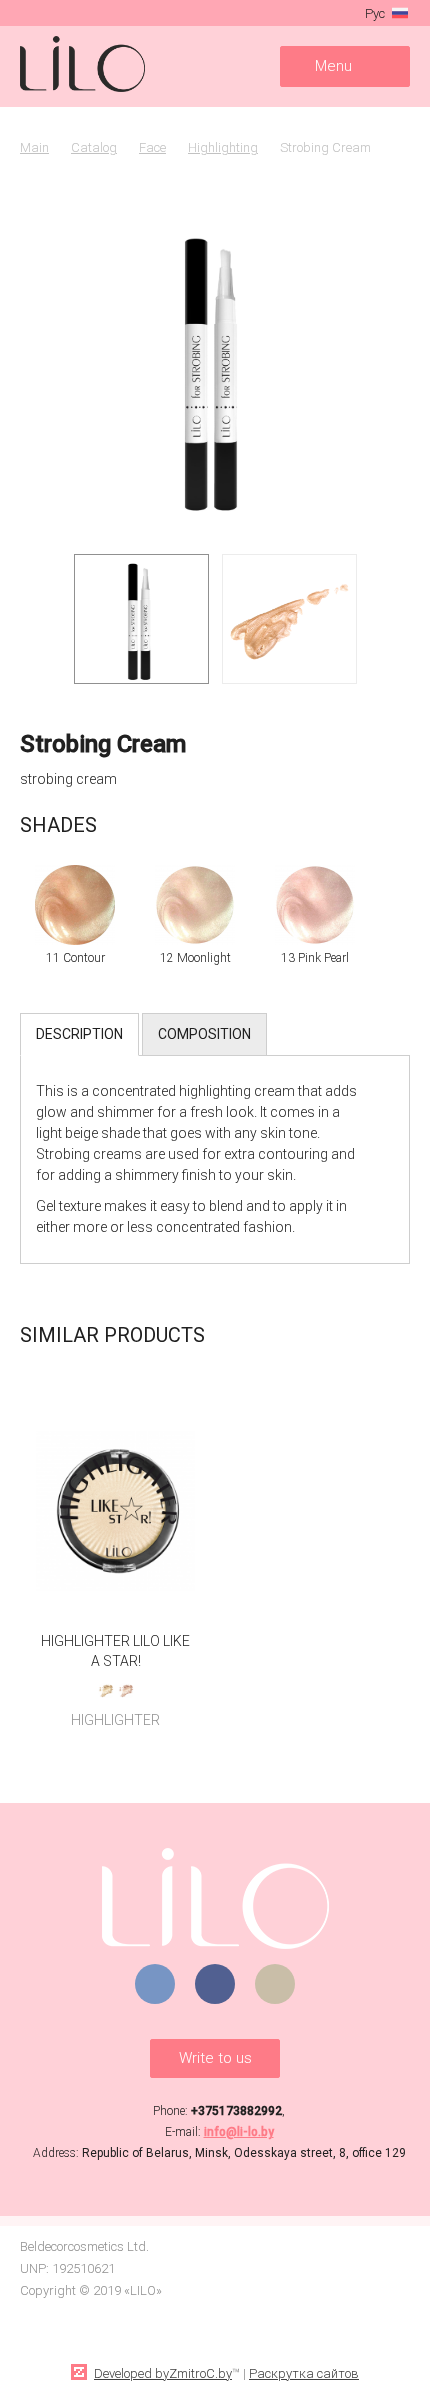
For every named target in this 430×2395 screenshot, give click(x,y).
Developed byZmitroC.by (163, 2373)
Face (152, 147)
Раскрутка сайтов (304, 2373)
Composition (204, 1034)
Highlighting (223, 147)
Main (34, 147)
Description (79, 1034)
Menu (333, 66)
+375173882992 (236, 2111)
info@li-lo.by (239, 2132)
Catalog (94, 147)
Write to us (215, 2058)
